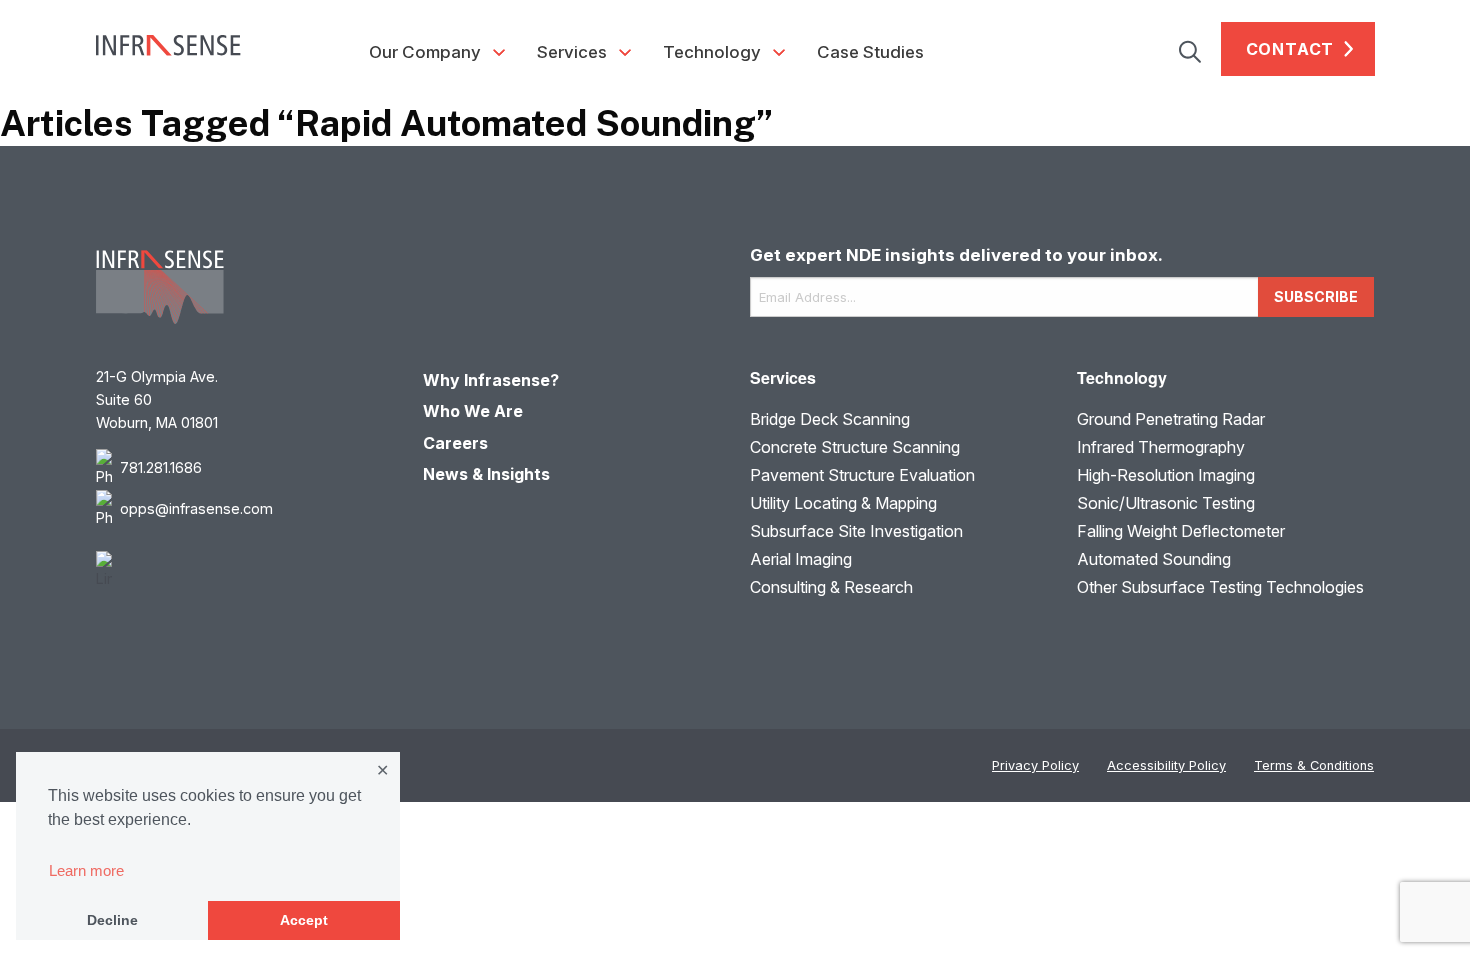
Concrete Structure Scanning (855, 447)
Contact (1290, 49)
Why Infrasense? (491, 380)
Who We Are (473, 411)
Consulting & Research (831, 587)
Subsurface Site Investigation (856, 531)
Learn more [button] (86, 870)
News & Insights (486, 474)
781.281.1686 (161, 467)
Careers (455, 443)
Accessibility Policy (1166, 765)
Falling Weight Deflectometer (1181, 531)
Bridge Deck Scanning (830, 419)
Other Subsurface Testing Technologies (1220, 587)
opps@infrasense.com (196, 508)
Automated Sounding (1154, 559)
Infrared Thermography (1161, 447)
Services (572, 52)
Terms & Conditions (1314, 765)
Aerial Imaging (801, 559)
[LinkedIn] (244, 570)
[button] (1200, 49)
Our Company (425, 52)
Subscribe (1316, 296)
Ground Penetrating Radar (1171, 419)
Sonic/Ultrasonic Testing (1166, 503)
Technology (712, 52)
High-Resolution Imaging (1166, 475)
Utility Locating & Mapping (843, 503)
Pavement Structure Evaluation (862, 475)
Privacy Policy (1035, 765)
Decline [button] (112, 920)
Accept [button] (304, 920)
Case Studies (870, 52)
